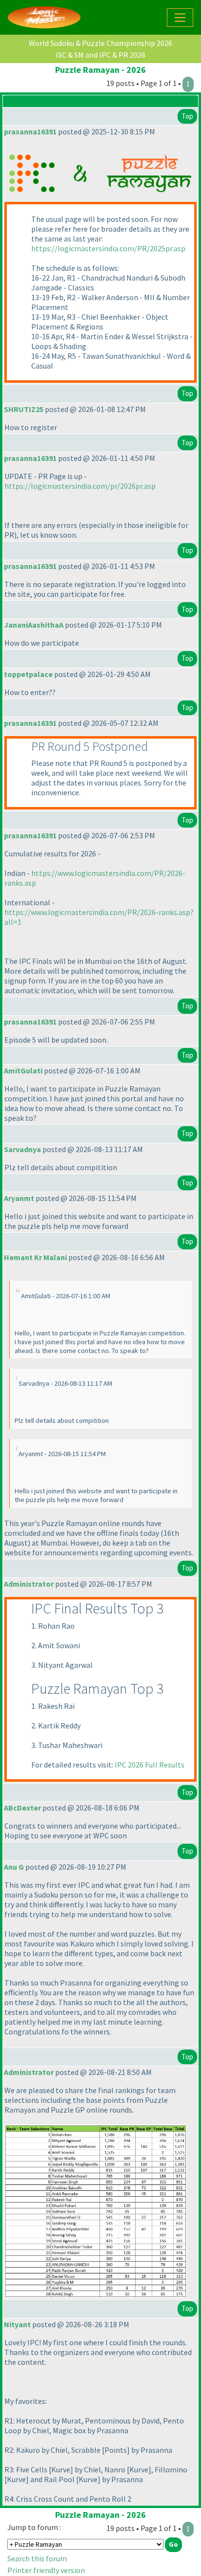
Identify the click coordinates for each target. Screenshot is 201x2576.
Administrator (29, 1584)
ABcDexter (22, 1808)
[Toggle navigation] (180, 18)
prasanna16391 (30, 131)
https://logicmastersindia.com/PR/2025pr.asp (108, 248)
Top (187, 116)
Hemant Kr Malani (35, 1257)
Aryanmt (19, 1198)
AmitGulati (23, 1070)
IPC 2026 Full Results (150, 1765)
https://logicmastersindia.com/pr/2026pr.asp (80, 486)
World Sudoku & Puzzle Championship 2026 (100, 43)
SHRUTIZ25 (24, 409)
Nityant (17, 2324)
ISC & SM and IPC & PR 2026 (100, 55)
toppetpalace (28, 674)
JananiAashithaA (34, 625)
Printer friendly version (46, 2570)
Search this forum (37, 2558)
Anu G (14, 1867)
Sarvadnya (22, 1149)
